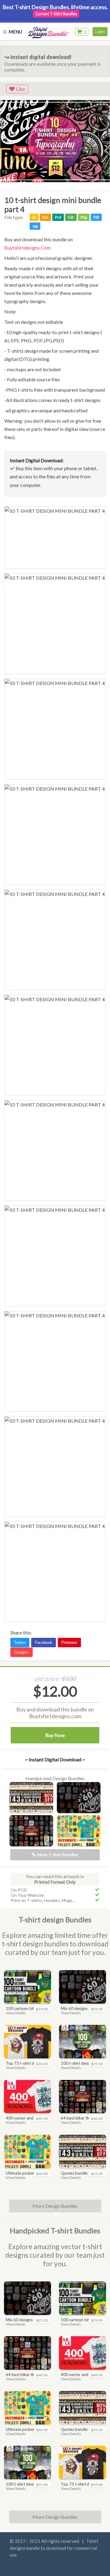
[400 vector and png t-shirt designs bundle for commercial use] (28, 2097)
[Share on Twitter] (21, 1641)
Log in (100, 31)
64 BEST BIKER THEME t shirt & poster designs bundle (82, 2118)
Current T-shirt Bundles (56, 14)
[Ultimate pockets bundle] (79, 1831)
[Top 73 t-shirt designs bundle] (28, 2042)
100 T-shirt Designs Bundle (82, 2063)
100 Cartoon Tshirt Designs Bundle (27, 2008)
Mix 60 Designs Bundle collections (82, 2008)
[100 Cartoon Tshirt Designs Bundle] (28, 1987)
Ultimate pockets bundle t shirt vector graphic (27, 2173)
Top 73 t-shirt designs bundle (27, 2063)
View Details (16, 2013)
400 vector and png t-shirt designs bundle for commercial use (27, 2118)
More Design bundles (55, 2517)
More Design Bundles (55, 2206)
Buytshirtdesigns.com (28, 248)
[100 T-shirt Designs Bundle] (82, 2042)
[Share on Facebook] (44, 1641)
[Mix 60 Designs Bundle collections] (79, 1798)
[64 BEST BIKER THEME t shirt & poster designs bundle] (31, 1831)
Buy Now (55, 1735)
